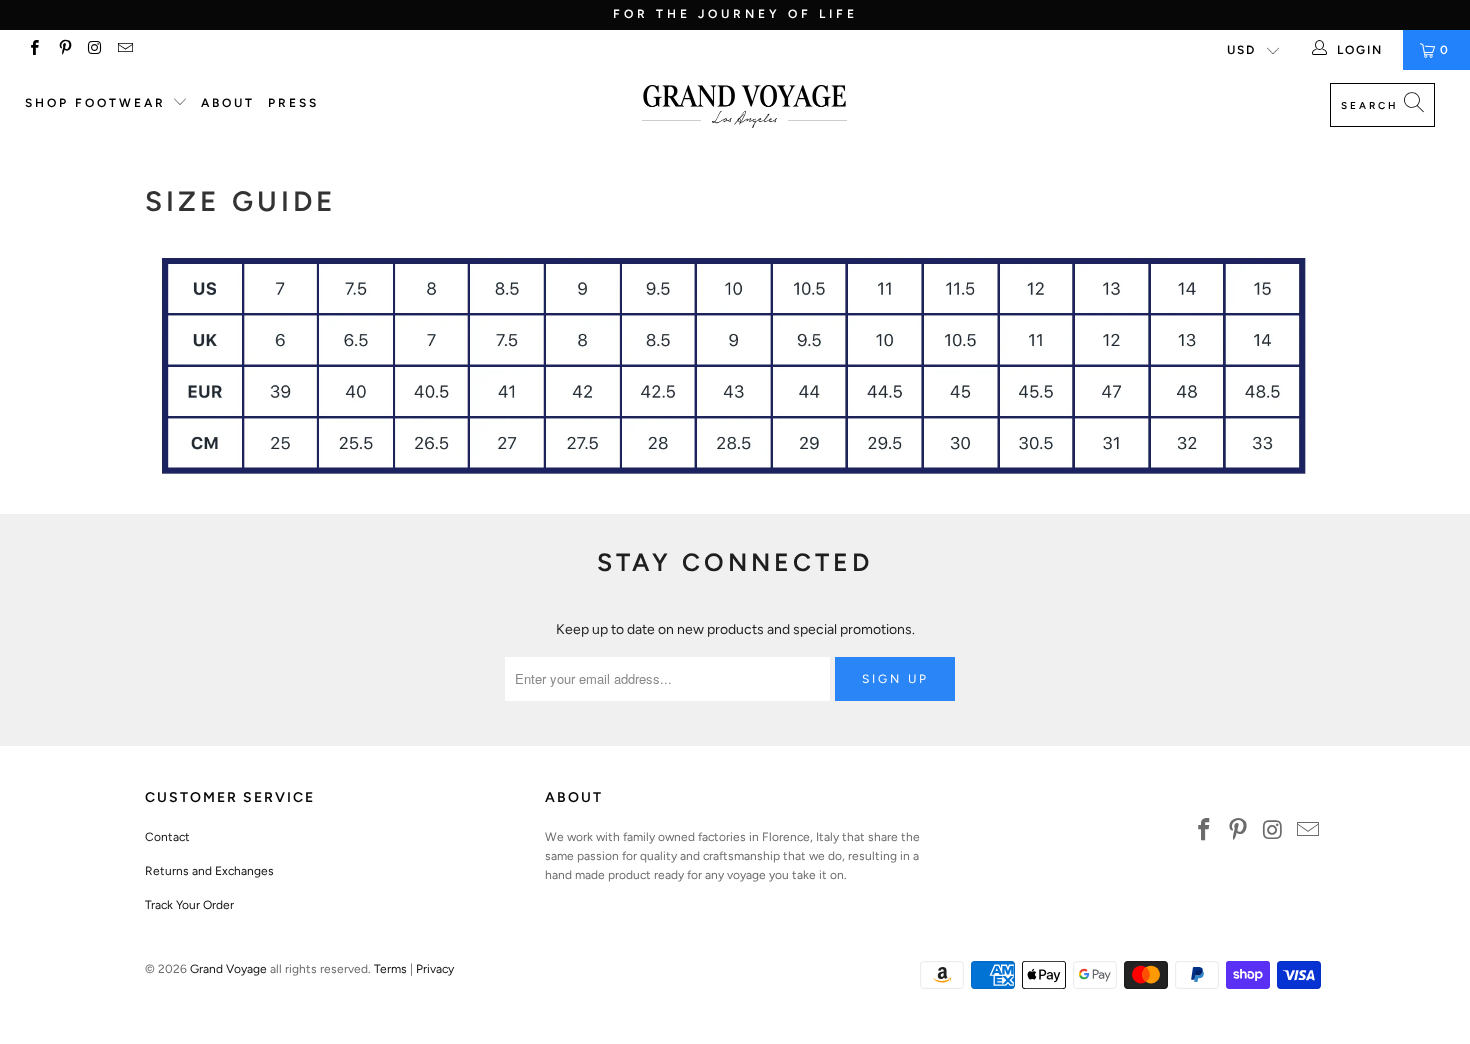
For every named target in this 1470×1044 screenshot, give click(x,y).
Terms (390, 969)
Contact (167, 837)
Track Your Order (189, 905)
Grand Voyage (228, 969)
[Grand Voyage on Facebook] (33, 50)
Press (293, 103)
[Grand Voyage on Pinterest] (63, 50)
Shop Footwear (98, 103)
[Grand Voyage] (744, 108)
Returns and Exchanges (209, 871)
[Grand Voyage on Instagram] (94, 50)
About (228, 103)
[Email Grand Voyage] (124, 50)
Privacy (435, 969)
